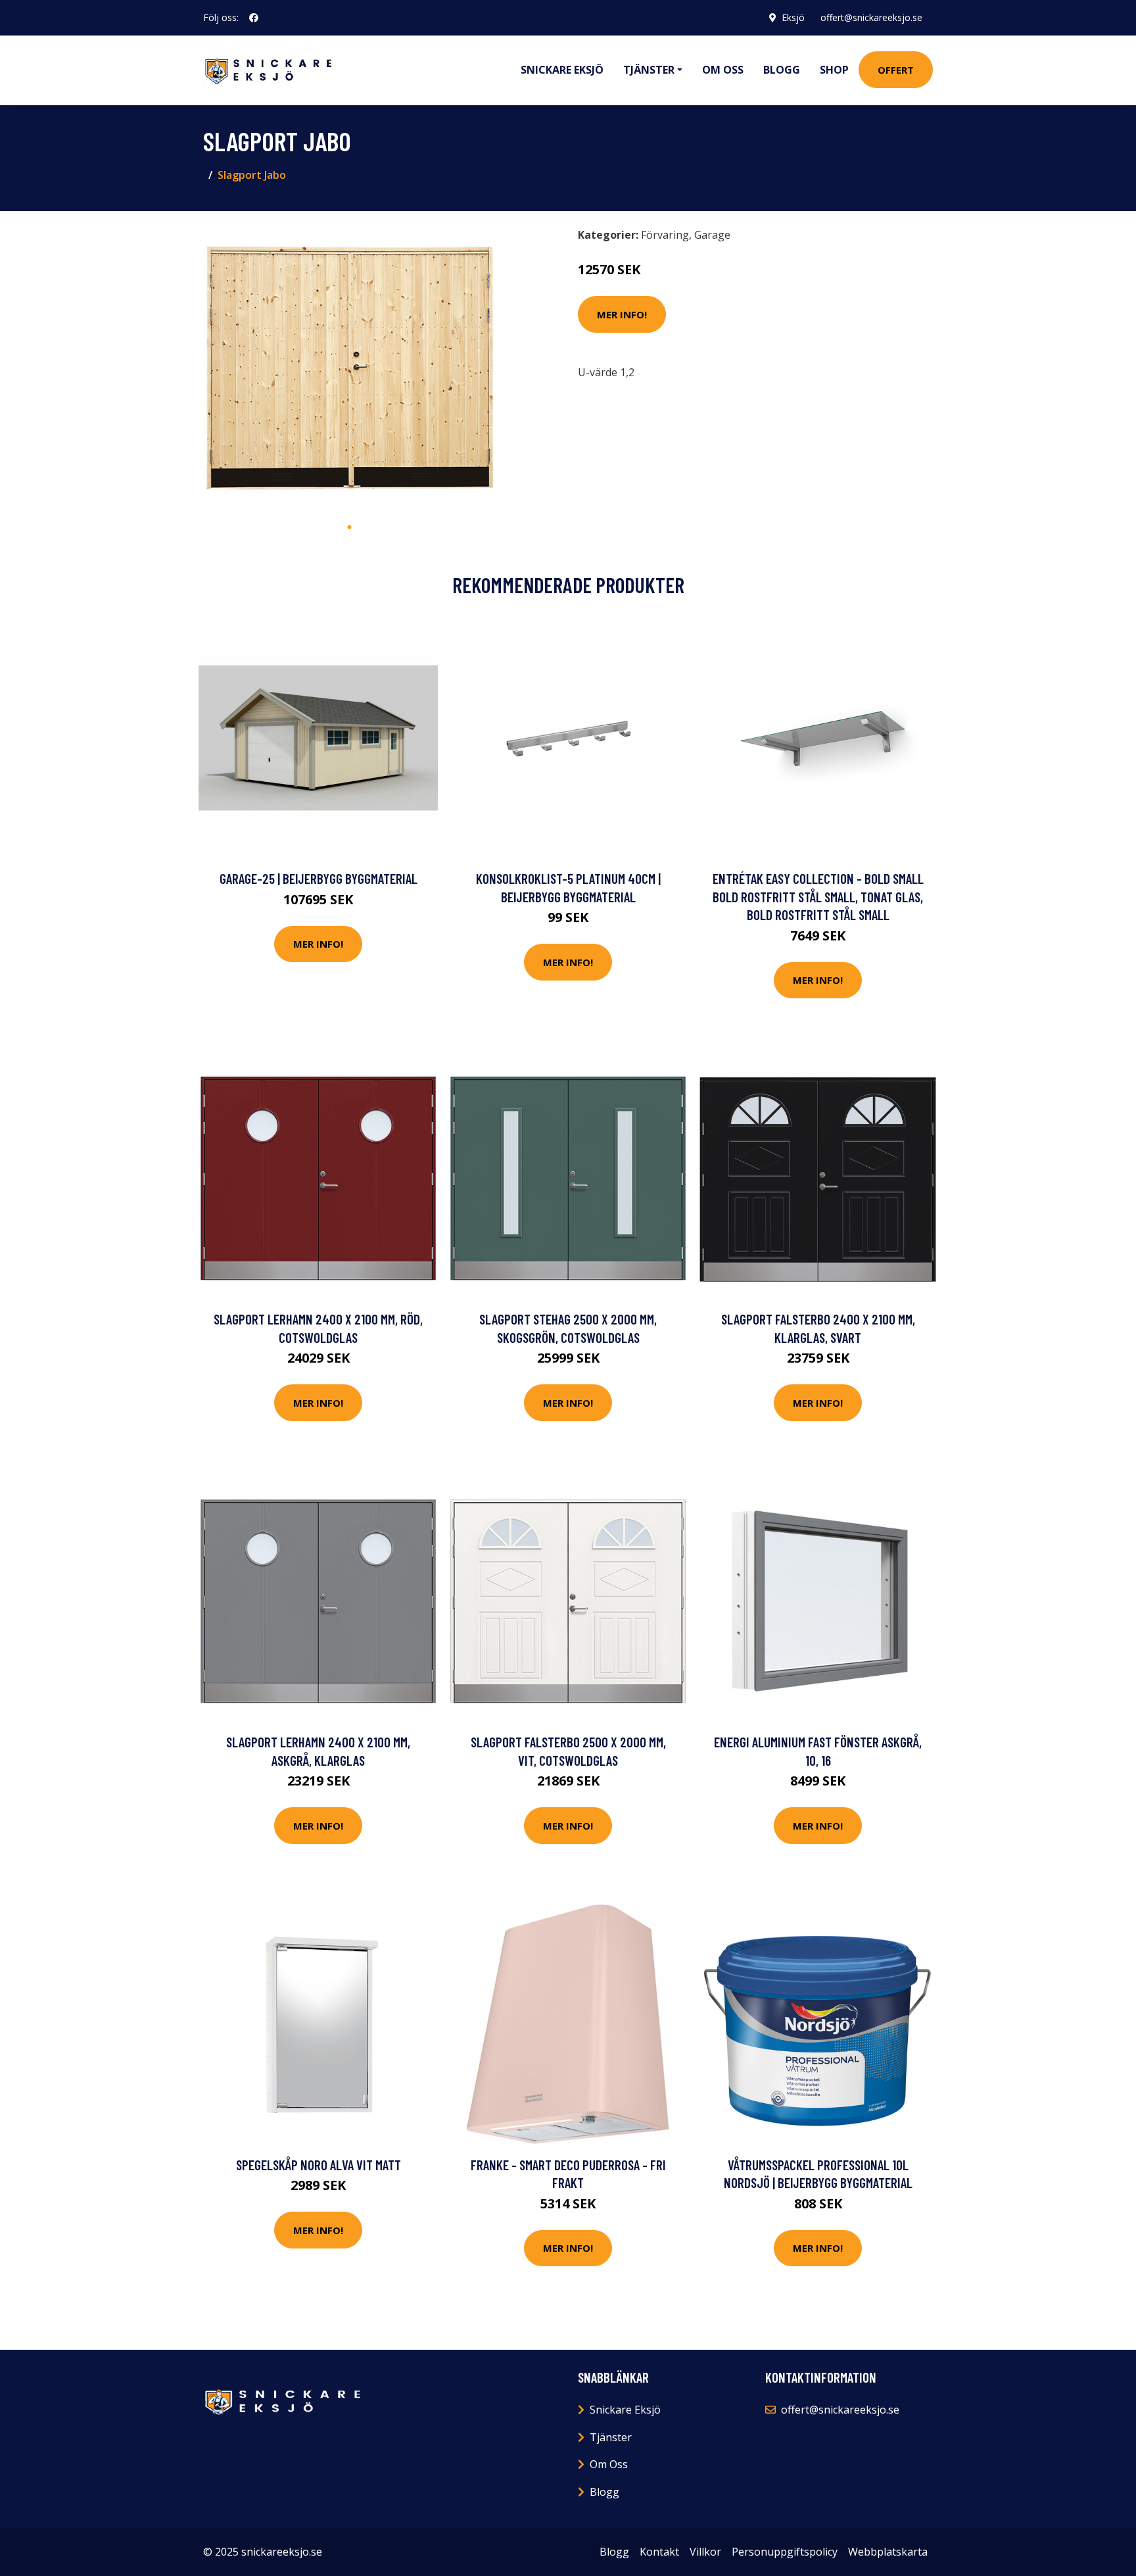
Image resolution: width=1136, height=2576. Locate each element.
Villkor (705, 2552)
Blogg (782, 70)
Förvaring (665, 235)
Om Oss (609, 2464)
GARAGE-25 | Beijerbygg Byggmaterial (319, 878)
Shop (834, 70)
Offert (896, 70)
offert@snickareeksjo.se (871, 17)
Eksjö (793, 17)
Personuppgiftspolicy (785, 2552)
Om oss (723, 70)
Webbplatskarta (888, 2552)
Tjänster (611, 2437)
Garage (712, 235)
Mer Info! (622, 314)
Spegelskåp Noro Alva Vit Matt (319, 2165)
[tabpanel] (349, 368)
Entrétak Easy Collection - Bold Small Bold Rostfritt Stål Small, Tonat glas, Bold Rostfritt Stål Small (818, 896)
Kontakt (659, 2552)
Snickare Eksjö (562, 70)
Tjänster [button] (649, 70)
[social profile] (254, 18)
